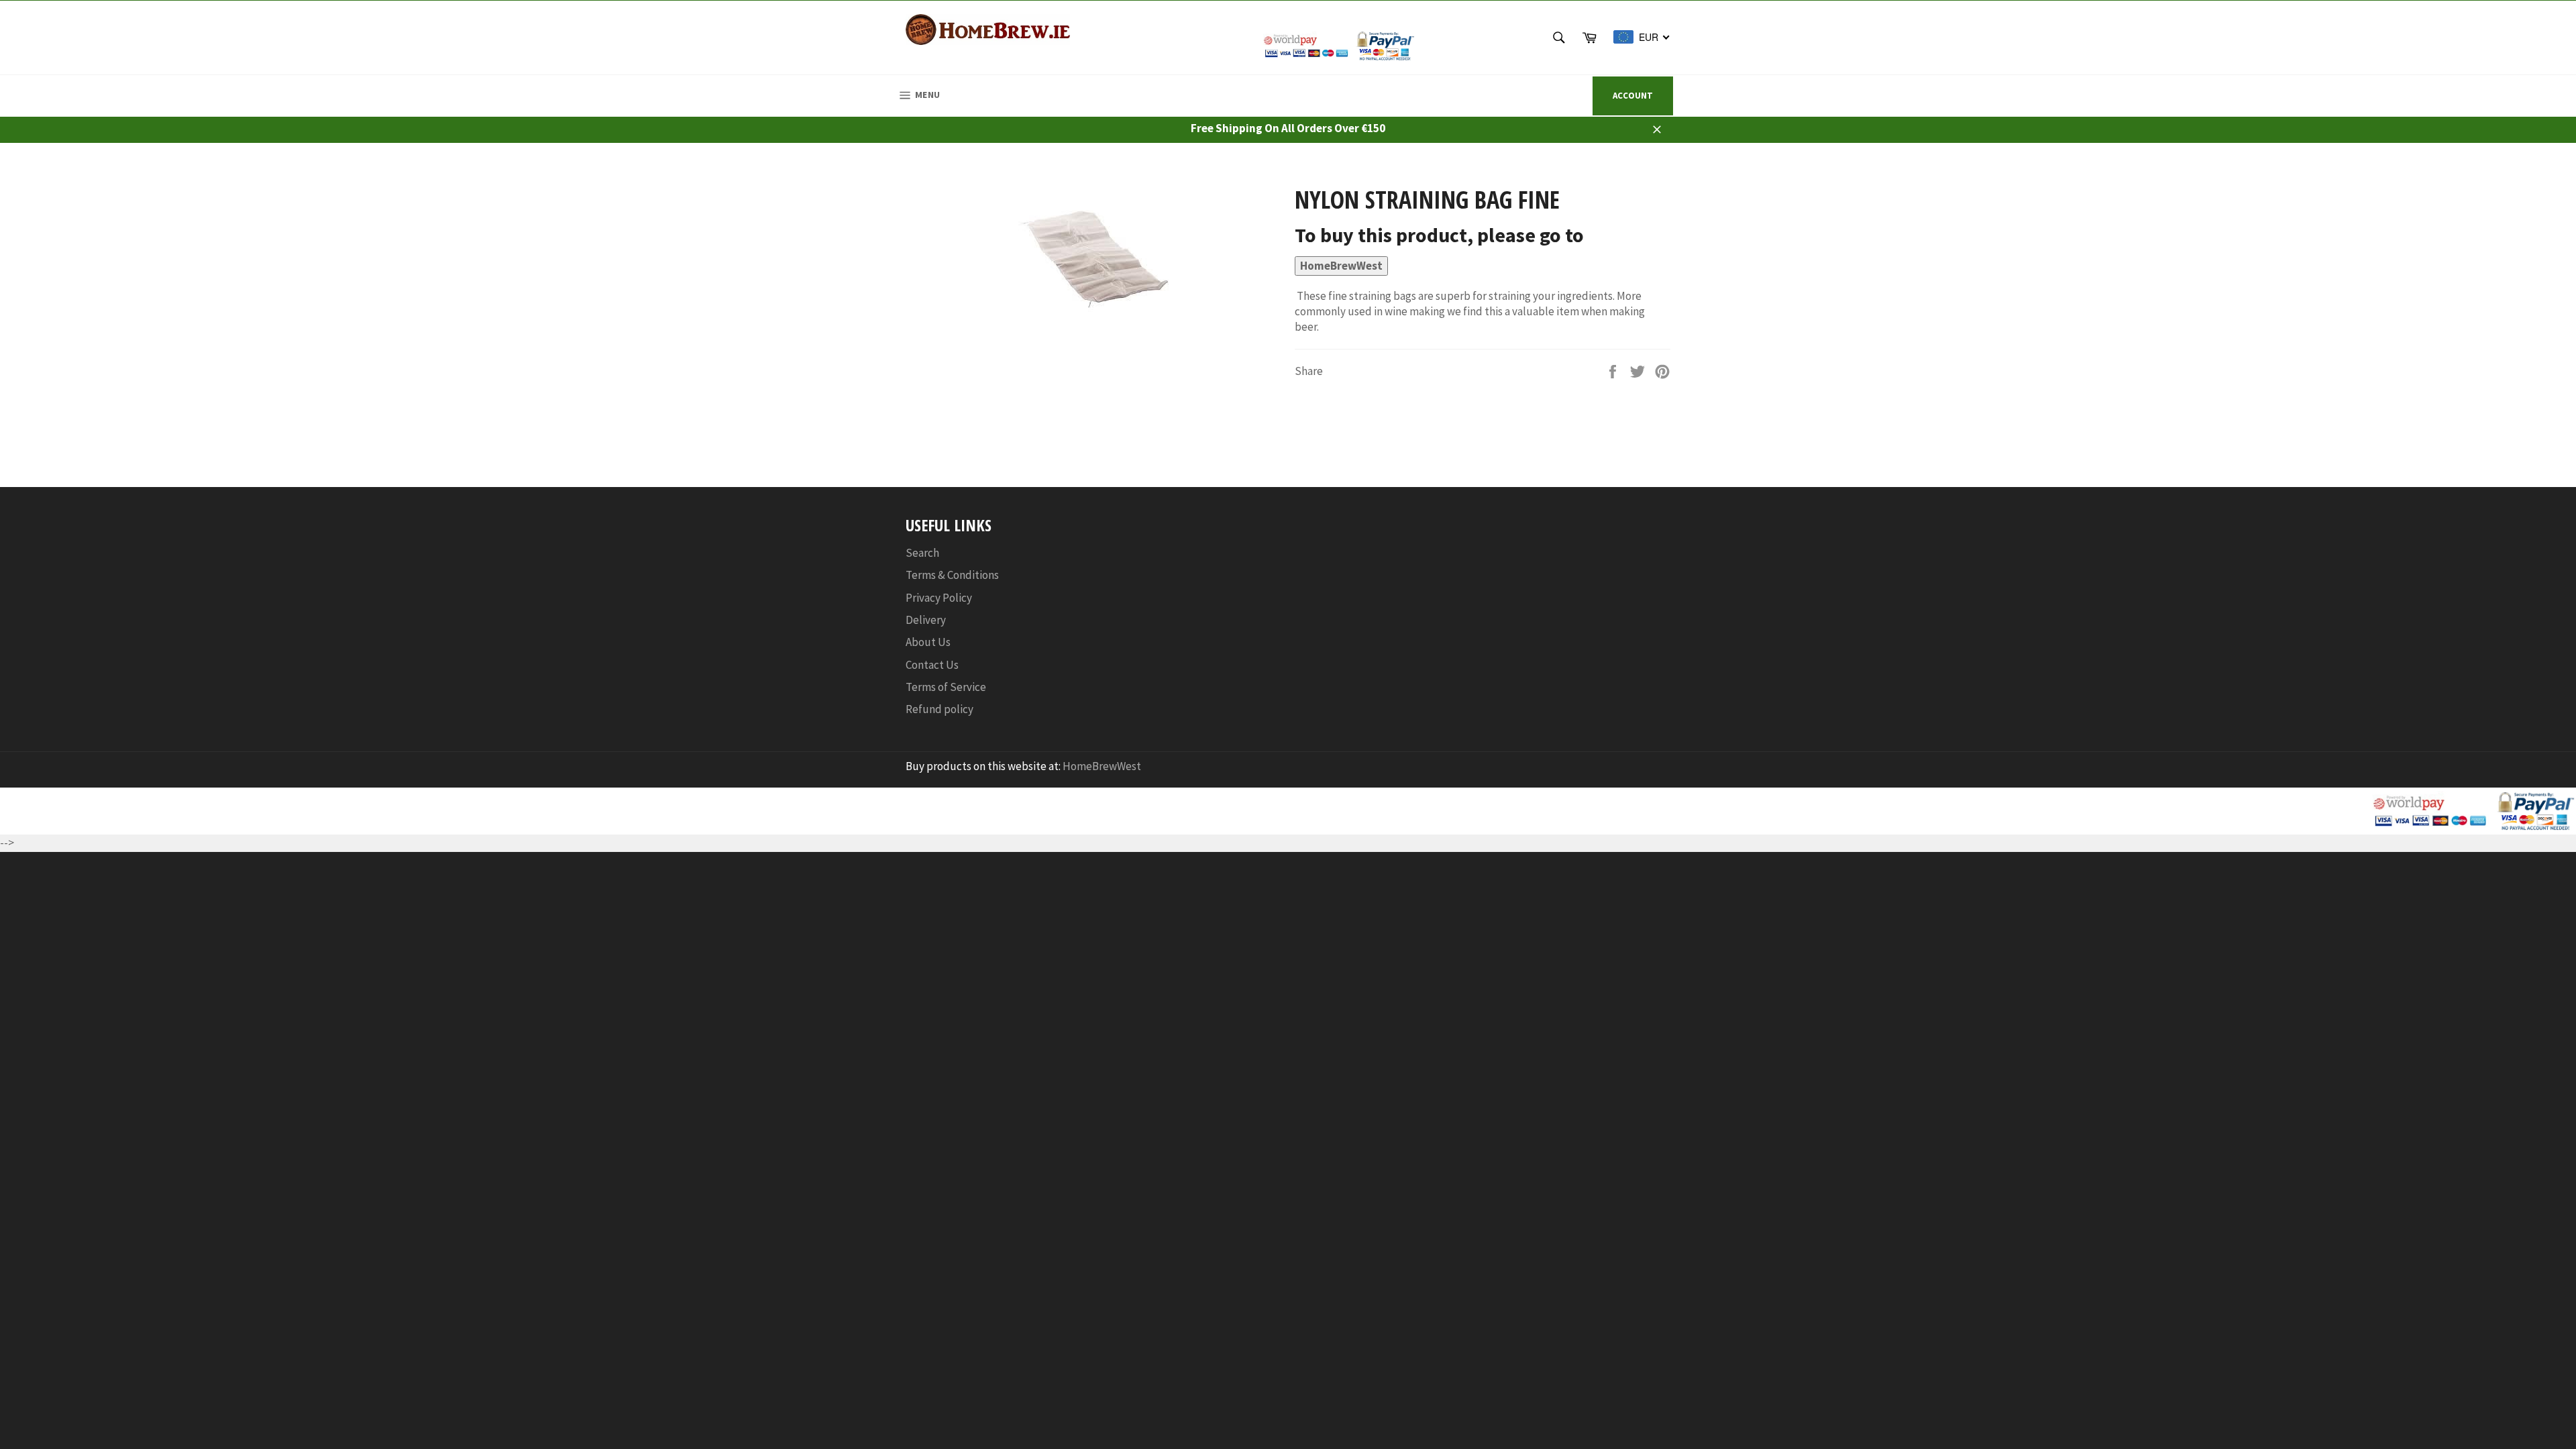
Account (1633, 96)
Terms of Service (946, 687)
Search (922, 553)
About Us (928, 642)
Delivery (926, 620)
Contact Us (932, 665)
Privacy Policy (939, 598)
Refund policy (940, 709)
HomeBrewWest (1341, 266)
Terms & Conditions (952, 575)
